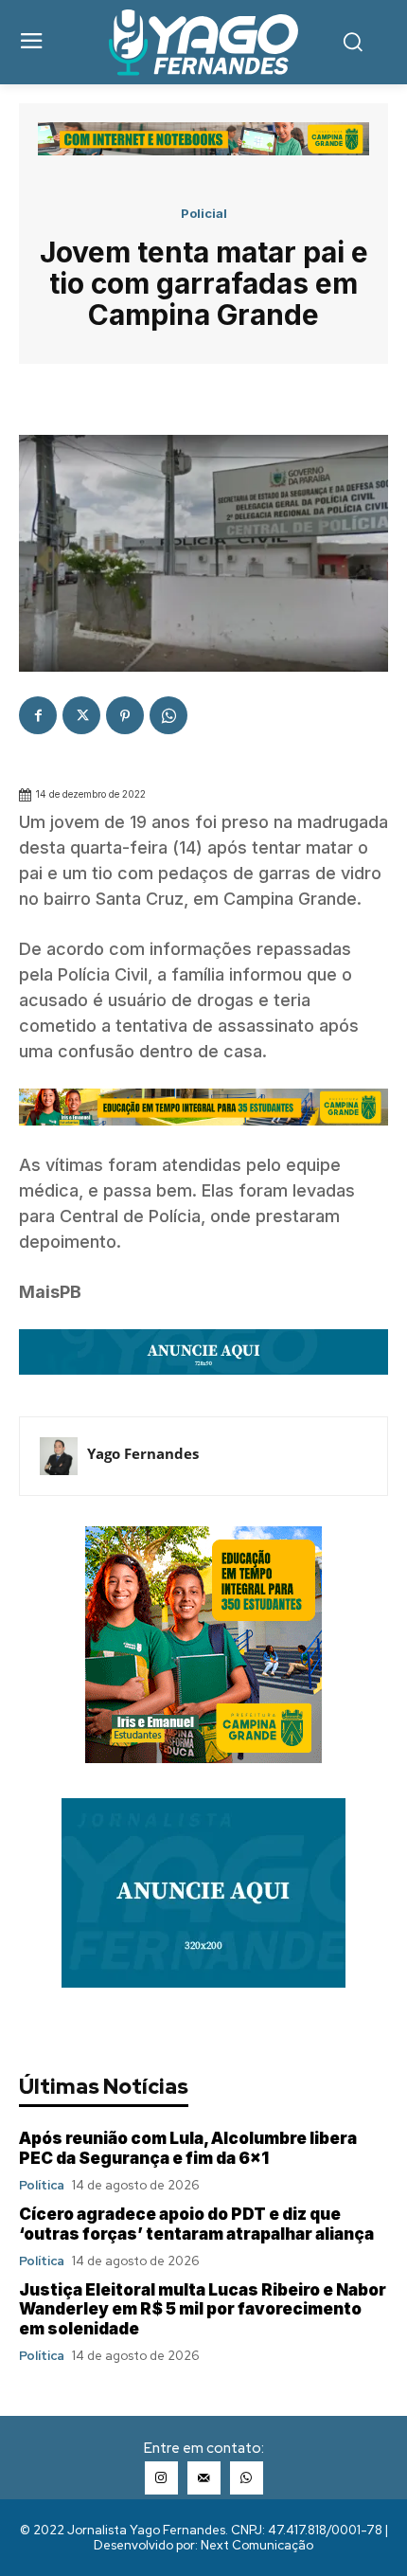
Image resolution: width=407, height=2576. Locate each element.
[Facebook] (38, 715)
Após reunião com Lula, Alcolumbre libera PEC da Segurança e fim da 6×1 (188, 2148)
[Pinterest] (125, 715)
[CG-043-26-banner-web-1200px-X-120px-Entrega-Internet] (203, 150)
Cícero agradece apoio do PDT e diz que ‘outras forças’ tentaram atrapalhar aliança (196, 2224)
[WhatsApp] (168, 715)
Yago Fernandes (143, 1453)
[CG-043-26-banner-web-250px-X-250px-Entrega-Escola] (203, 1758)
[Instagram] (161, 2478)
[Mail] (204, 2478)
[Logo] (204, 42)
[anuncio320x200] (203, 1982)
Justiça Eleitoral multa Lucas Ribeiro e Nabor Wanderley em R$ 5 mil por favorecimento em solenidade (203, 2309)
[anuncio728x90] (203, 1388)
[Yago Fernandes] (59, 1456)
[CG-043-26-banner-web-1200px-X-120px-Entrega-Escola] (203, 1139)
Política (42, 2185)
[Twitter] (81, 715)
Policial (204, 213)
